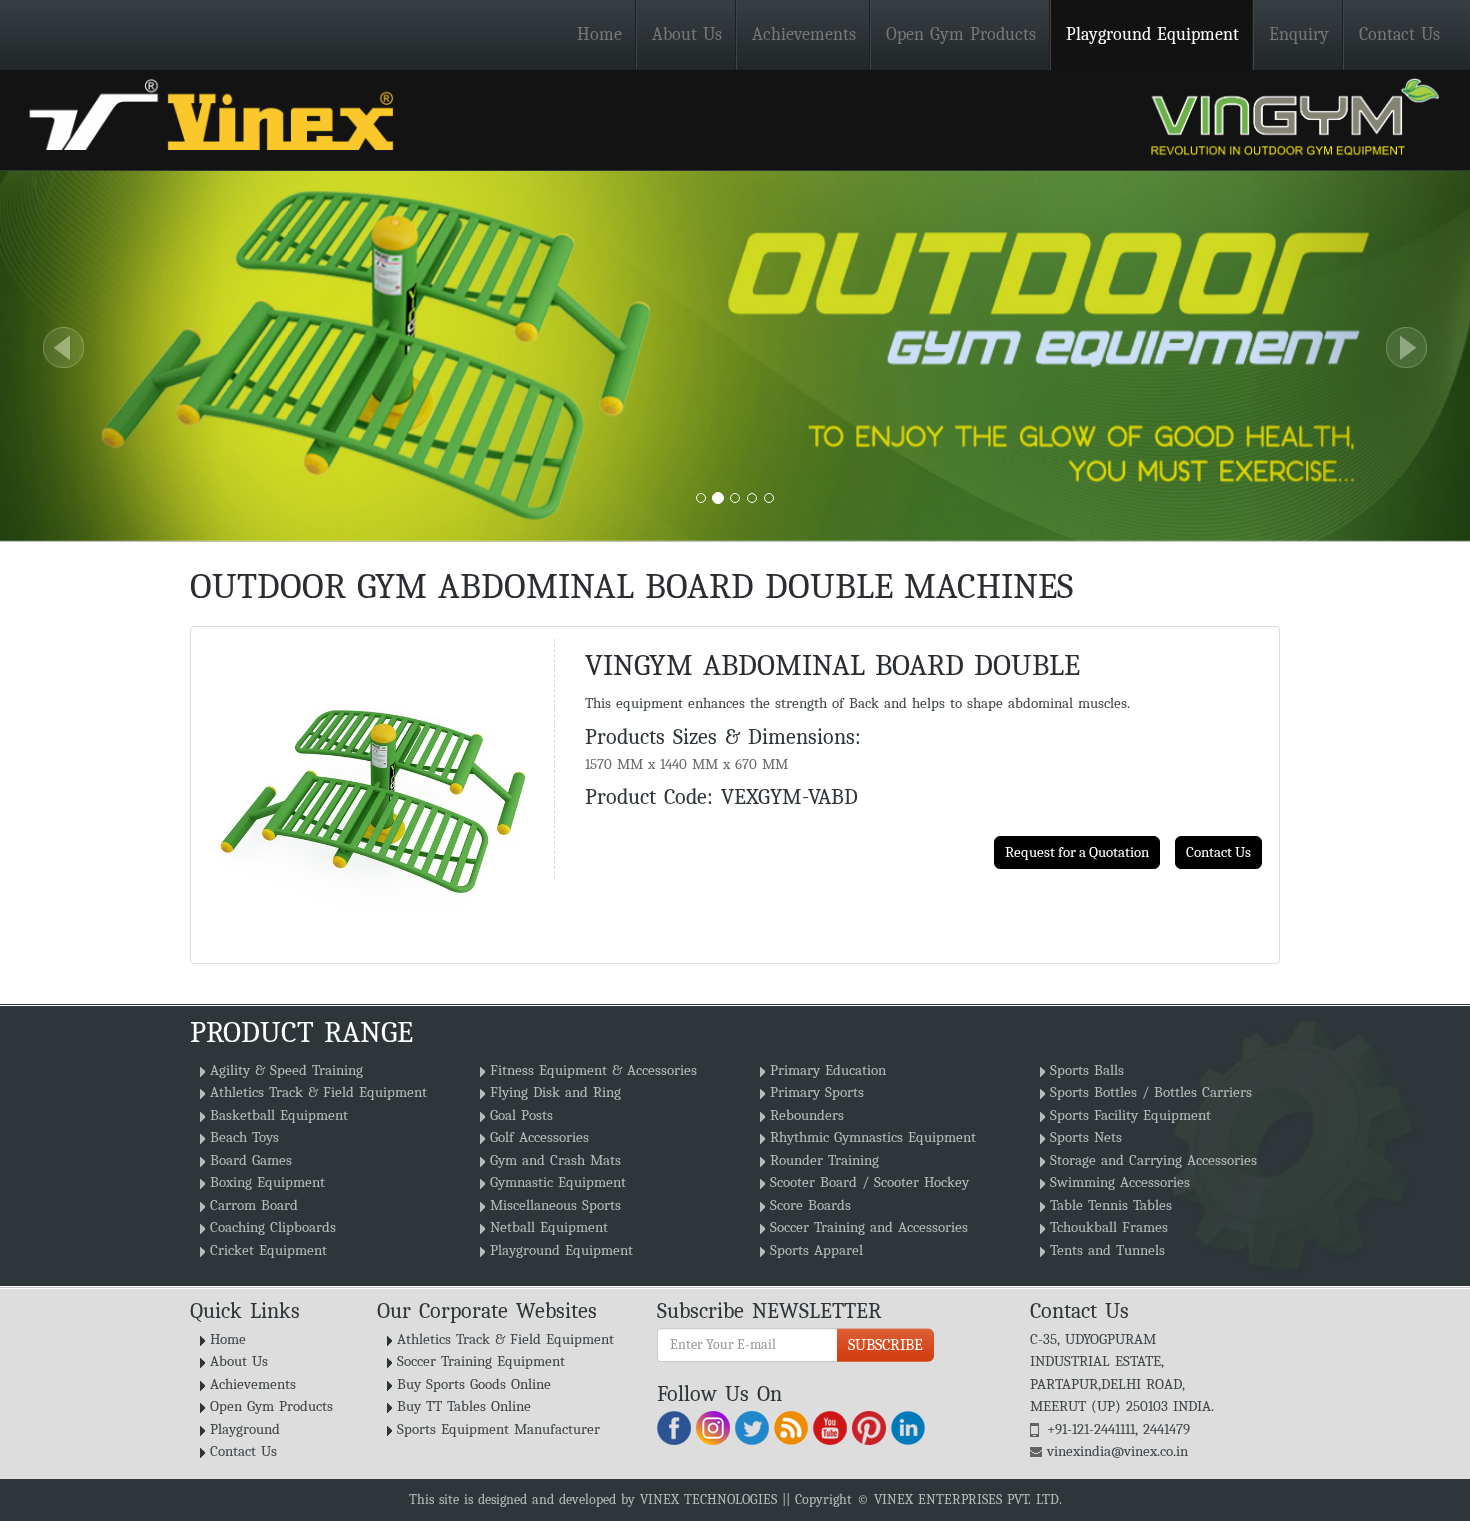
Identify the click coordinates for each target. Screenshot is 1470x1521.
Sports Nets (1086, 1137)
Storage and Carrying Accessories (1153, 1160)
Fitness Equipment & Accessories (593, 1070)
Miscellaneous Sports (555, 1205)
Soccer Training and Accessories (869, 1227)
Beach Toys (244, 1137)
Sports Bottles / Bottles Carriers (1151, 1092)
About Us (687, 34)
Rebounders (807, 1115)
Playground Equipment (1152, 34)
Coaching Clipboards (273, 1227)
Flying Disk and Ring (555, 1092)
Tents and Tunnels (1107, 1250)
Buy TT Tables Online (464, 1406)
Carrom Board (254, 1205)
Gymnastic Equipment (558, 1182)
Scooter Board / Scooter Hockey (869, 1182)
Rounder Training (824, 1160)
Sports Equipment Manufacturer (498, 1429)
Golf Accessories (539, 1137)
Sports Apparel (816, 1250)
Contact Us (1399, 34)
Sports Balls (1087, 1070)
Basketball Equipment (279, 1115)
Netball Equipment (549, 1227)
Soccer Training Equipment (481, 1361)
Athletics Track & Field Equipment (318, 1092)
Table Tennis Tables (1111, 1205)
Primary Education (828, 1070)
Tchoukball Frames (1109, 1227)
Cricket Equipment (268, 1250)
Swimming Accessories (1120, 1182)
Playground (245, 1429)
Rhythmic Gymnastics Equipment (873, 1137)
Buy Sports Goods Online (474, 1384)
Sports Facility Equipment (1130, 1115)
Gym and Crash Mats (555, 1160)
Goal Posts (521, 1115)
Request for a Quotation (1077, 852)
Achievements (804, 34)
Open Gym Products (961, 34)
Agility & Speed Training (286, 1070)
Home (599, 34)
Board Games (251, 1160)
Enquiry (1299, 34)
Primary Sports (817, 1092)
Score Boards (810, 1205)
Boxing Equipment (267, 1182)
